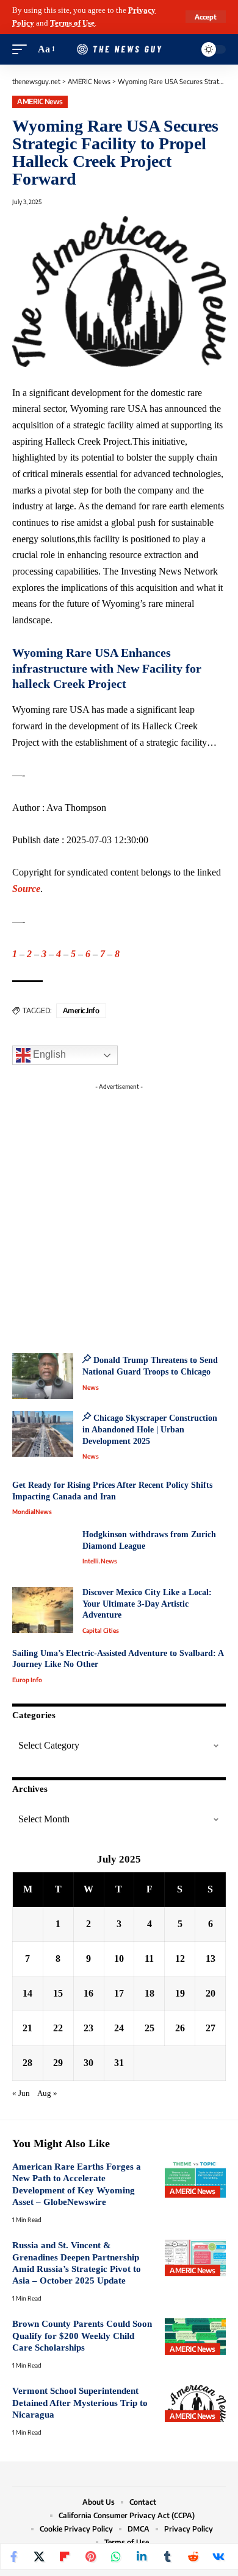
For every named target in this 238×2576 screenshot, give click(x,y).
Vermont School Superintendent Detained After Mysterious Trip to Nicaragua (80, 2403)
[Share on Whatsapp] (116, 2557)
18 (150, 1993)
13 (211, 1959)
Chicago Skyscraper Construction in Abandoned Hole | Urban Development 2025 (150, 1429)
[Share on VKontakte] (218, 2557)
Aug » (47, 2093)
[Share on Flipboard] (65, 2557)
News (91, 1387)
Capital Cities (101, 1630)
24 (119, 2028)
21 (27, 2028)
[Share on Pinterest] (90, 2557)
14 (27, 1993)
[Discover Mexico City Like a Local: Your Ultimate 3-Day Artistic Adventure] (43, 1610)
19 (180, 1993)
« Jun (21, 2093)
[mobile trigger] (23, 50)
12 (180, 1959)
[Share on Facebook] (13, 2557)
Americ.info (81, 1010)
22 (58, 2028)
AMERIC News (40, 101)
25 (150, 2028)
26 (180, 2028)
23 (88, 2028)
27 (211, 2028)
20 (211, 1993)
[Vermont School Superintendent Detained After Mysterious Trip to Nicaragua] (195, 2404)
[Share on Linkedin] (142, 2557)
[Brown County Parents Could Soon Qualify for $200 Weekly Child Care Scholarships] (195, 2337)
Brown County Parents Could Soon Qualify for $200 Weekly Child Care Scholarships (82, 2336)
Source (26, 889)
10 (119, 1959)
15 (58, 1993)
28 (27, 2063)
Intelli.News (100, 1561)
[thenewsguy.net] (119, 49)
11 (149, 1959)
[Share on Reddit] (193, 2557)
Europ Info (27, 1680)
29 (58, 2063)
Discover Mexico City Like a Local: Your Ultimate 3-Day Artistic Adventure (147, 1604)
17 (119, 1993)
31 (119, 2063)
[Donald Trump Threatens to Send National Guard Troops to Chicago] (43, 1376)
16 (88, 1993)
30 (88, 2063)
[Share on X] (39, 2557)
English (48, 1055)
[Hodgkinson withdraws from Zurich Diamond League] (43, 1552)
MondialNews (32, 1512)
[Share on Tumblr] (167, 2557)
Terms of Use (72, 23)
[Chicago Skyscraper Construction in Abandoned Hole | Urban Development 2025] (43, 1434)
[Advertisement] (119, 1214)
